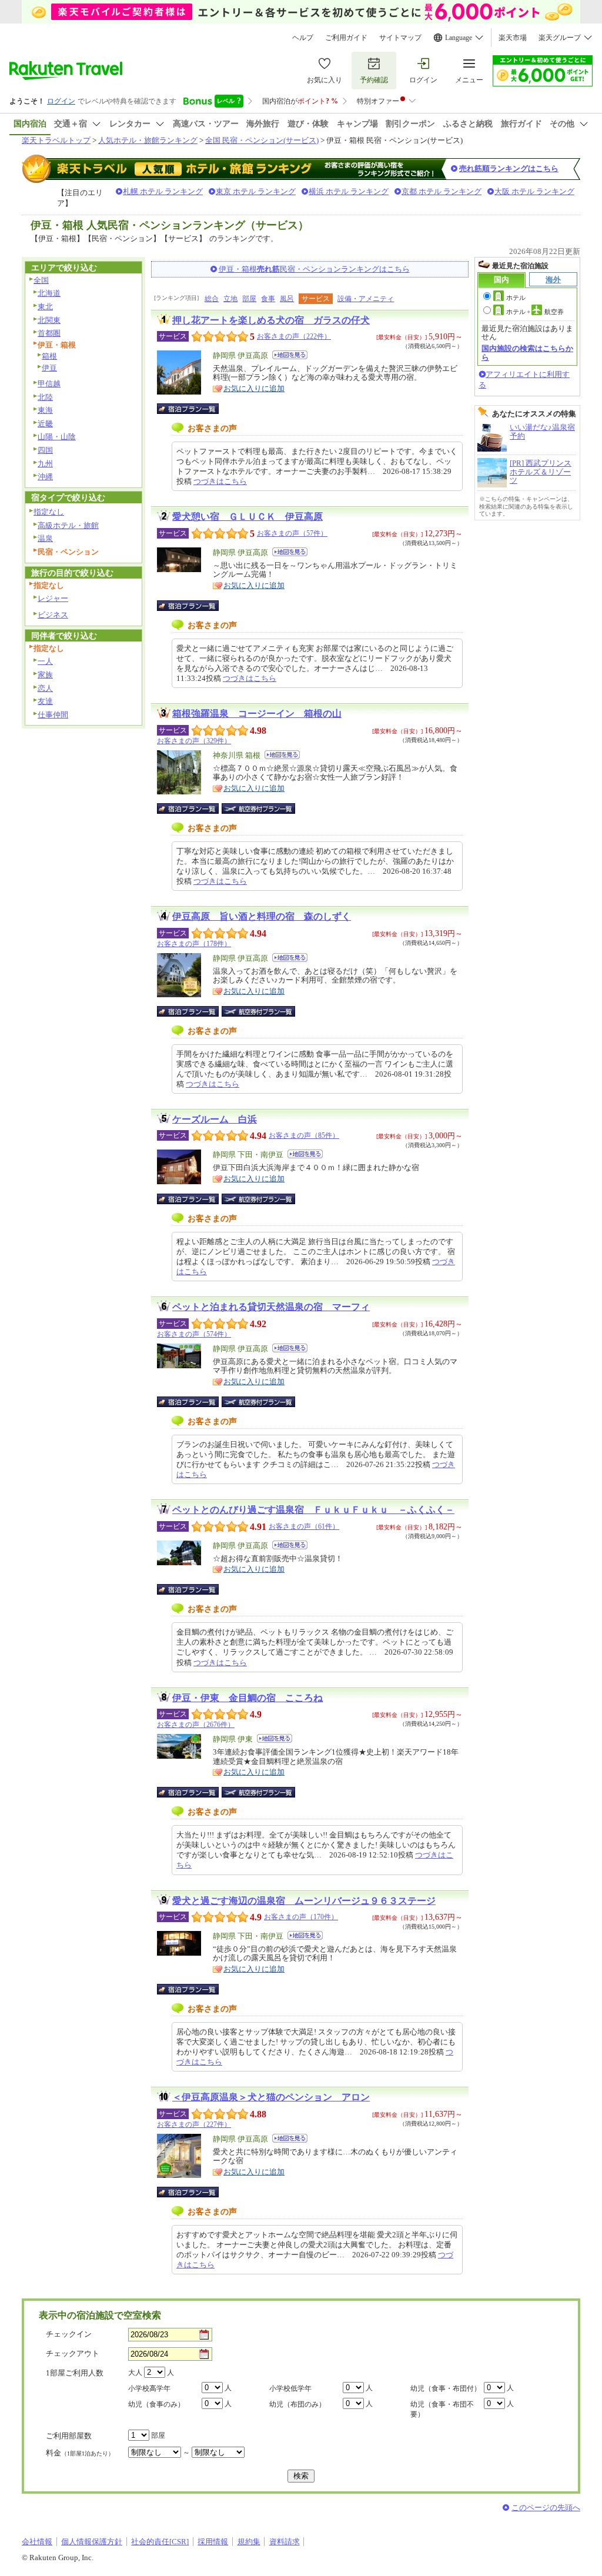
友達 (45, 701)
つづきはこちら (220, 481)
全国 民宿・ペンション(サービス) (262, 140)
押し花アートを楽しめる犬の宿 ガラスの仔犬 (271, 320)
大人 (135, 2373)
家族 (45, 675)
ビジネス (53, 615)
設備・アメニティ (366, 299)
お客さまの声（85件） (304, 1135)
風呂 (287, 299)
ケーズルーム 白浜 (215, 1119)
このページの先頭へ (546, 2507)
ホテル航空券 (535, 312)
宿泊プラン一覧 (194, 409)
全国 (41, 280)
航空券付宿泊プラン (258, 808)
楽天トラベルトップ (56, 140)
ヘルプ (303, 38)
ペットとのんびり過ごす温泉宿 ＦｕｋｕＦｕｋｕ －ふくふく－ (313, 1510)
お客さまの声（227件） (194, 2124)
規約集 (249, 2542)
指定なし (49, 512)
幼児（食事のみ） (156, 2404)
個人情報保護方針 (92, 2542)
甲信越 (49, 384)
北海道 (49, 293)
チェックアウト (73, 2353)
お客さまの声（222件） (294, 336)
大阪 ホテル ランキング (534, 191)
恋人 (45, 688)
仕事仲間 (53, 715)
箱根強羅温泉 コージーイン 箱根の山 (257, 714)
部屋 (249, 299)
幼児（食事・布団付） (446, 2388)
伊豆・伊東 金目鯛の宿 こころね (248, 1698)
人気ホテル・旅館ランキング (148, 140)
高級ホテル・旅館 (68, 525)
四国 (45, 450)
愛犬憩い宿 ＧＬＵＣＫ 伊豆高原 (248, 517)
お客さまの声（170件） (301, 1917)
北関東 (49, 320)
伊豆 (49, 368)
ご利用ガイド (346, 38)
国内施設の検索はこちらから (527, 353)
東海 (45, 410)
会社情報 (37, 2542)
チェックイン (69, 2334)
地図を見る (290, 355)
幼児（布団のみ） (297, 2404)
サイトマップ (400, 38)
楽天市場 (513, 38)
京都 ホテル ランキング (442, 191)
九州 (45, 464)
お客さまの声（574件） (194, 1334)
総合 (212, 299)
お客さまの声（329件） (194, 741)
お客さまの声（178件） (194, 944)
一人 (45, 661)
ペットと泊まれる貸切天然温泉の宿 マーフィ (271, 1307)
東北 (45, 307)
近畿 (45, 424)
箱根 (49, 356)
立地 (230, 299)
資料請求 (285, 2542)
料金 (80, 2453)
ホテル (516, 298)
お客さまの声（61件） (304, 1526)
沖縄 (45, 477)
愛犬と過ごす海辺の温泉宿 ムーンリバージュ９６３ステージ (304, 1901)
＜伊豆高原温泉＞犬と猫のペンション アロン (271, 2097)
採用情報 (213, 2542)
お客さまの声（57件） (292, 533)
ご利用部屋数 (69, 2436)
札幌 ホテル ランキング (163, 191)
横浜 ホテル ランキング (349, 191)
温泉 (45, 538)
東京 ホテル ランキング (256, 191)
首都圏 (49, 333)
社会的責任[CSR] (160, 2542)
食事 (268, 299)
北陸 (45, 397)
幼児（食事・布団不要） (442, 2409)
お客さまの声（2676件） (196, 1725)
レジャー (53, 598)
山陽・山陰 (57, 437)
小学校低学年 (290, 2388)
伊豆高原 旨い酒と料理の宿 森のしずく (262, 916)
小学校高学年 (149, 2388)
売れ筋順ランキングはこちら (509, 168)
